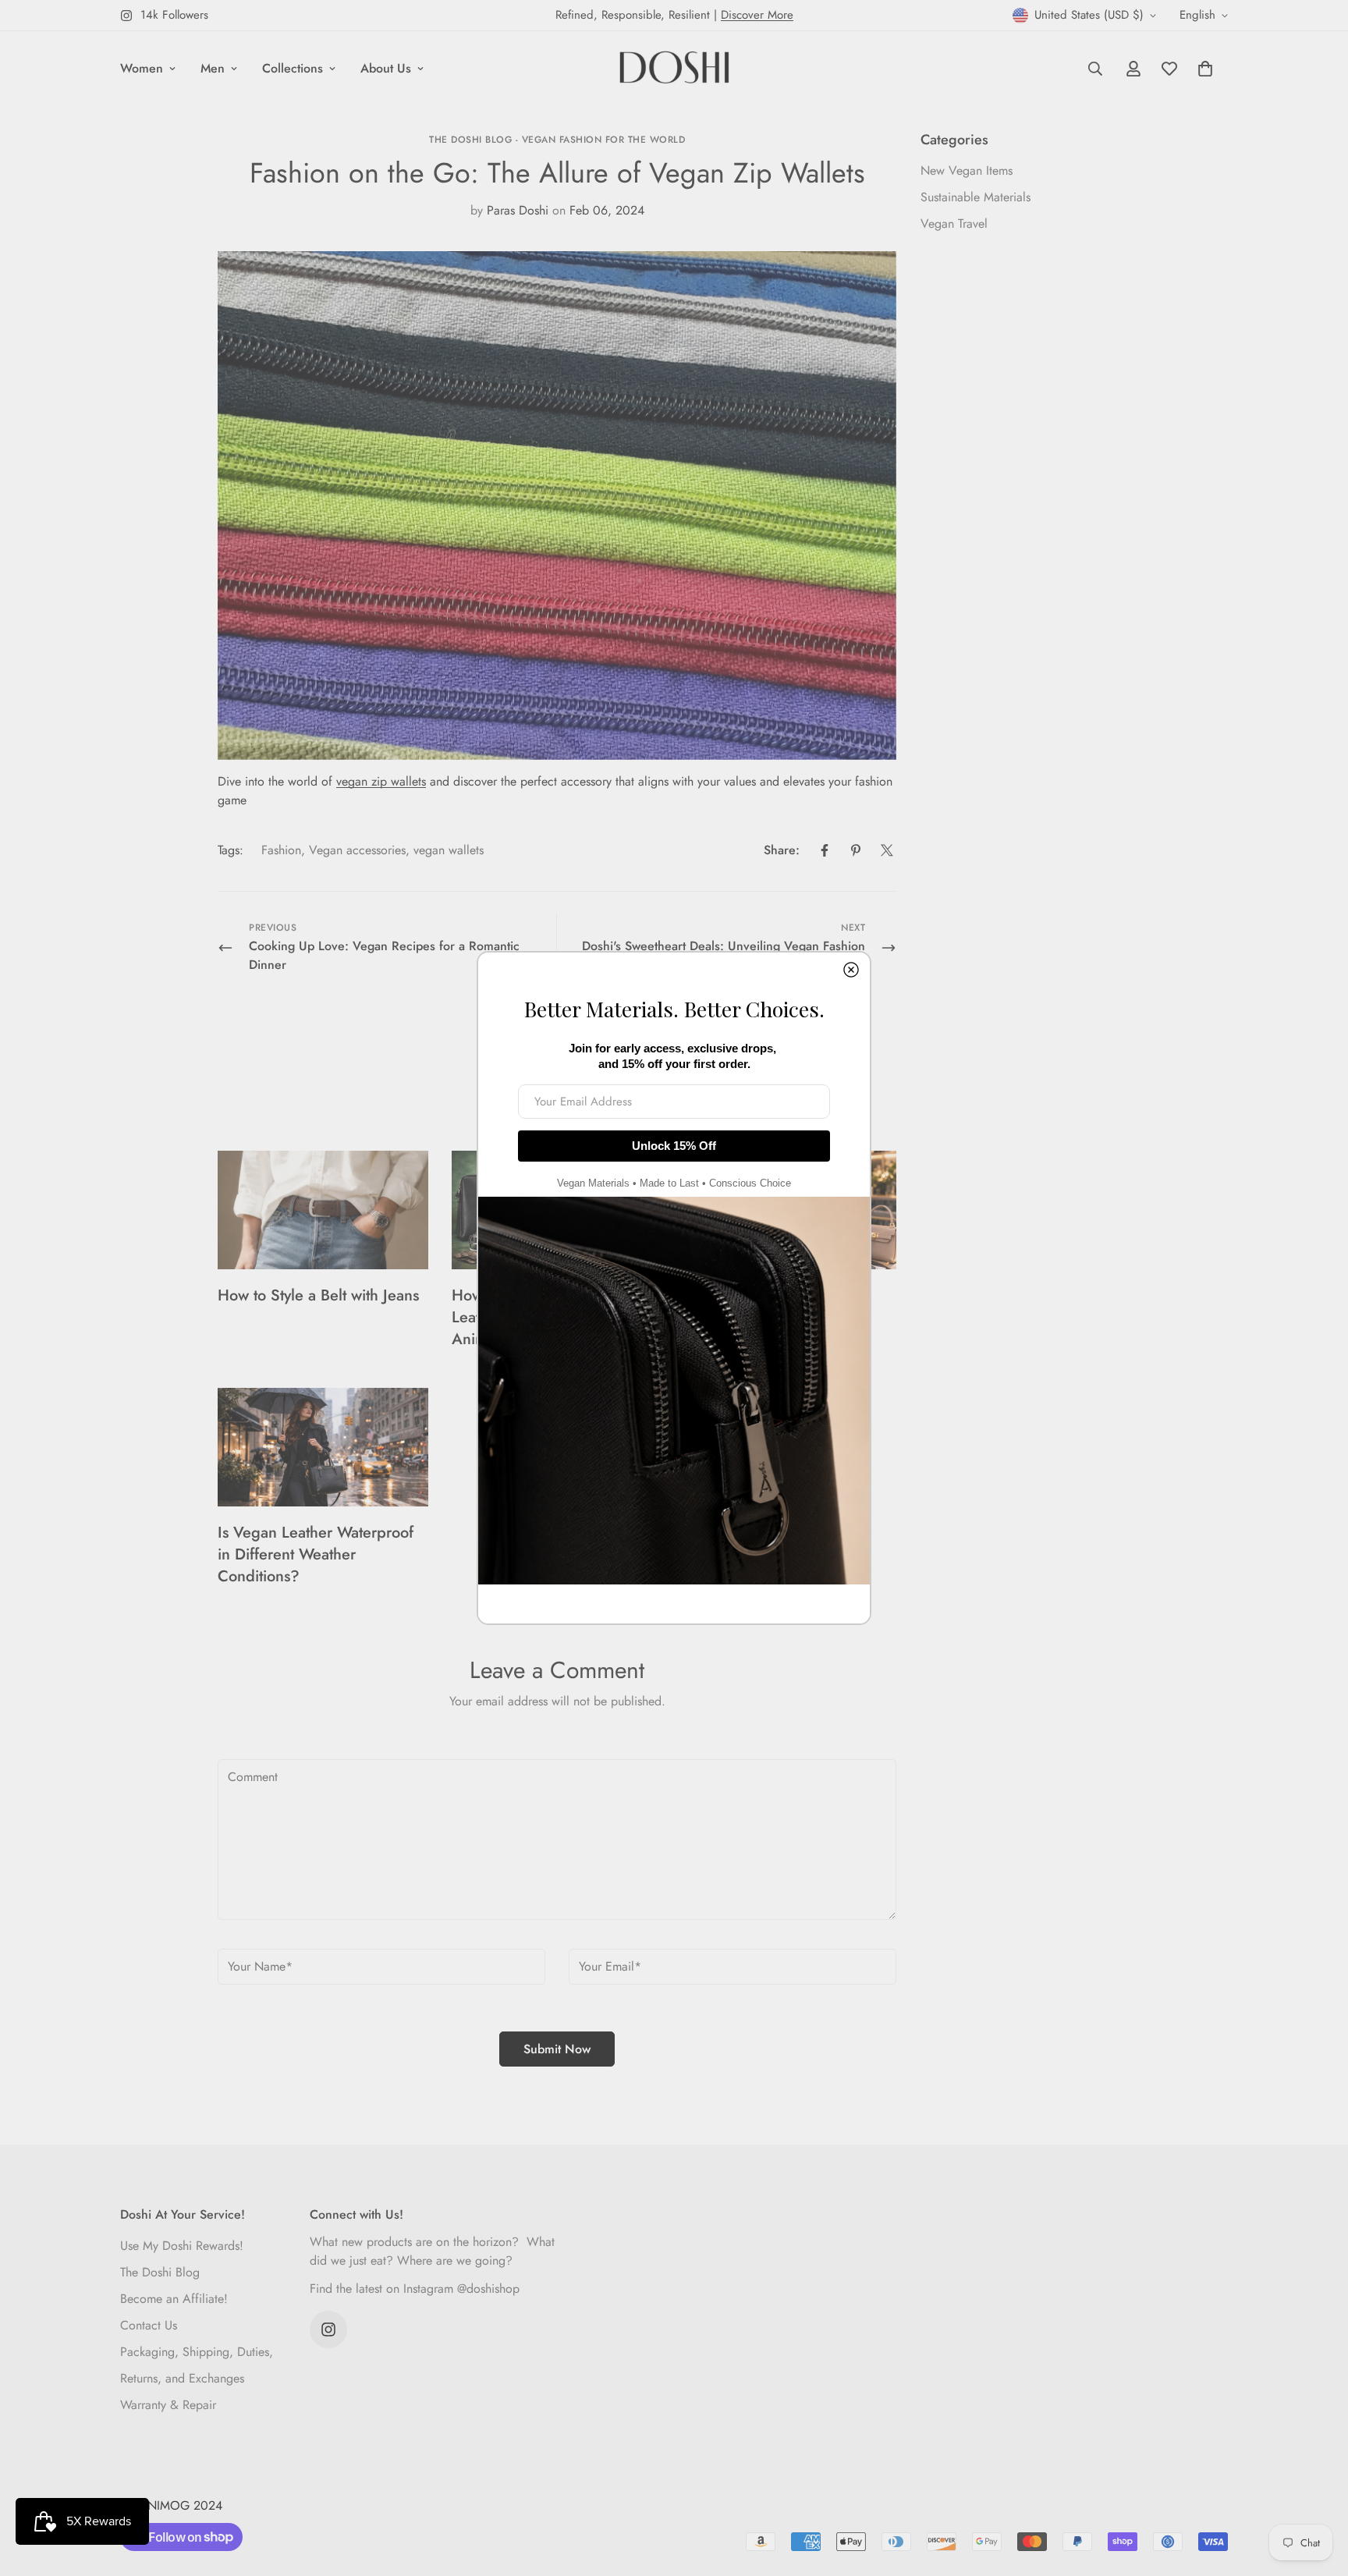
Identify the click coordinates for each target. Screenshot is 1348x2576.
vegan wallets (449, 850)
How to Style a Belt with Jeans (318, 1295)
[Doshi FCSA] (674, 69)
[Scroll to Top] (1318, 2491)
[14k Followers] (328, 2329)
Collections (293, 68)
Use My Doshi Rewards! (182, 2246)
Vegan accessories (357, 850)
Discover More (757, 15)
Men (213, 68)
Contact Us (149, 2325)
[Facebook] (825, 850)
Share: (782, 850)
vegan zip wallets (381, 781)
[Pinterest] (856, 850)
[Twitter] (887, 850)
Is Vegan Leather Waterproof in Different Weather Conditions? (316, 1554)
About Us (386, 68)
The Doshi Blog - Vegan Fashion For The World (557, 140)
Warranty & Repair (168, 2405)
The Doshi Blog (160, 2272)
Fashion (281, 850)
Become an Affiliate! (174, 2299)
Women (142, 68)
